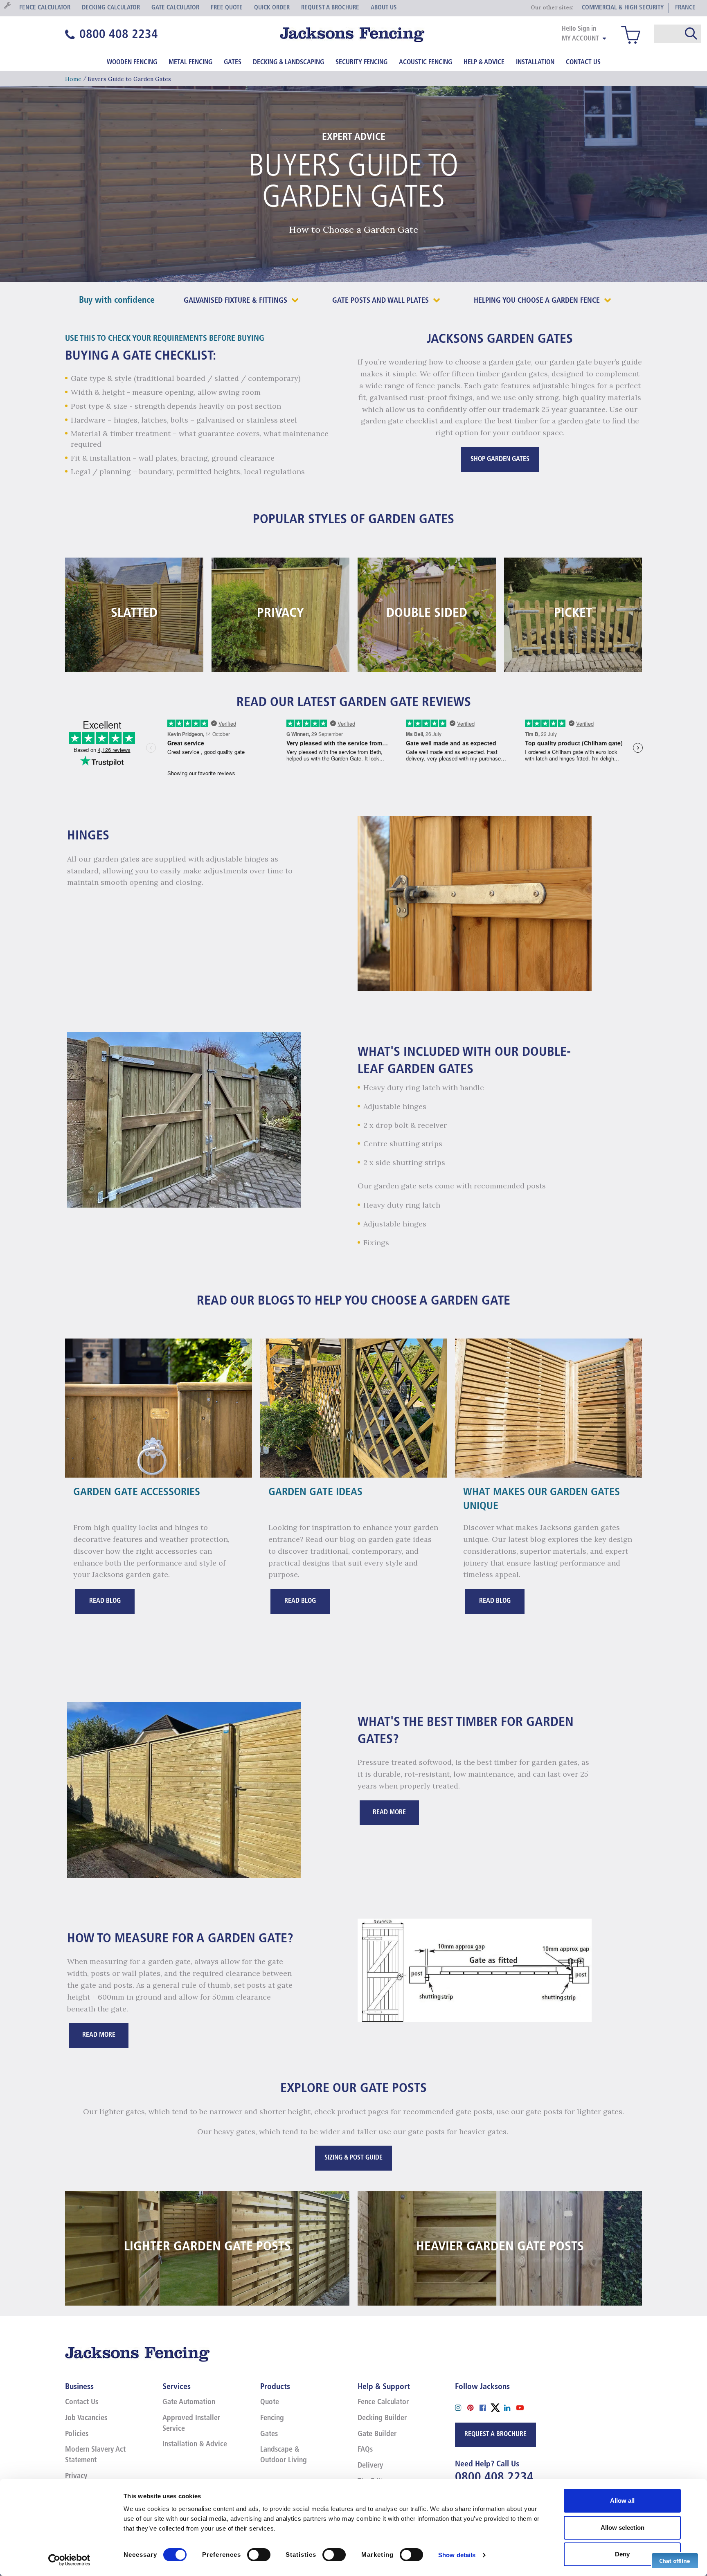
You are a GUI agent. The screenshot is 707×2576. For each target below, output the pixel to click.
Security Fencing (361, 63)
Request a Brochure (495, 2434)
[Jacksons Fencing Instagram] (461, 2407)
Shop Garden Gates (500, 459)
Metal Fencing (190, 63)
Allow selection (623, 2528)
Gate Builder (377, 2434)
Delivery (370, 2466)
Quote (270, 2403)
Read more (389, 1813)
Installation (535, 63)
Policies (77, 2434)
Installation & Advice (195, 2445)
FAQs (365, 2450)
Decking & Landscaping (288, 63)
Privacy (76, 2477)
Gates (233, 63)
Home (73, 79)
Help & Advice (484, 63)
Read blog (105, 1601)
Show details (457, 2555)
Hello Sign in (579, 29)
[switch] (259, 2555)
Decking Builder (382, 2419)
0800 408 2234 (494, 2478)
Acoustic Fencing (426, 63)
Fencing (272, 2419)
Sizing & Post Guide (353, 2158)
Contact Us (583, 63)
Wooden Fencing (132, 63)
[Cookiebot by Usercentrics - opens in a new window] (69, 2560)
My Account (580, 39)
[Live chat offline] (675, 2560)
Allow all (622, 2501)
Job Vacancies (86, 2419)
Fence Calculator (383, 2403)
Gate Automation (189, 2403)
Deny (622, 2554)
